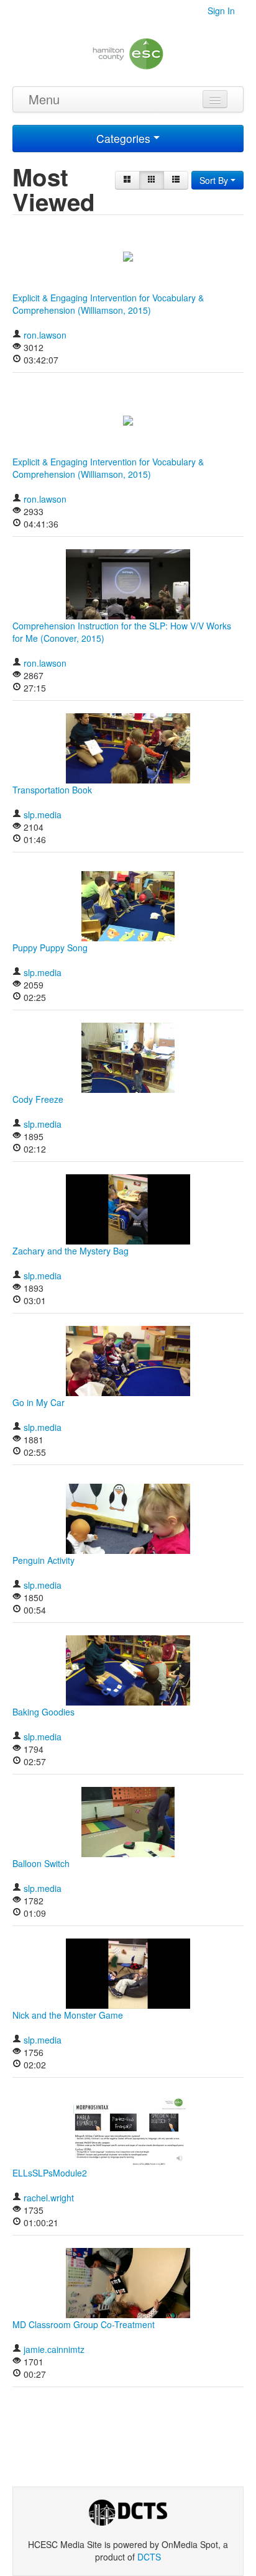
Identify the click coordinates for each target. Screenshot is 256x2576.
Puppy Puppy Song (50, 948)
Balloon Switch (41, 1863)
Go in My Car (39, 1402)
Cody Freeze (38, 1099)
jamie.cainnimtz (54, 2349)
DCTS (149, 2557)
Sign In (221, 11)
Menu (44, 99)
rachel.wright (49, 2198)
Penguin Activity (43, 1560)
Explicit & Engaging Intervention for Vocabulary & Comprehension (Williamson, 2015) (108, 304)
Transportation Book (52, 790)
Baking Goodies (43, 1712)
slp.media (43, 815)
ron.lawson (45, 335)
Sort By (215, 180)
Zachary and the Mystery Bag (71, 1251)
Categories (125, 138)
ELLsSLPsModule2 (50, 2173)
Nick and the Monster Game (68, 2015)
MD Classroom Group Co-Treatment (84, 2324)
